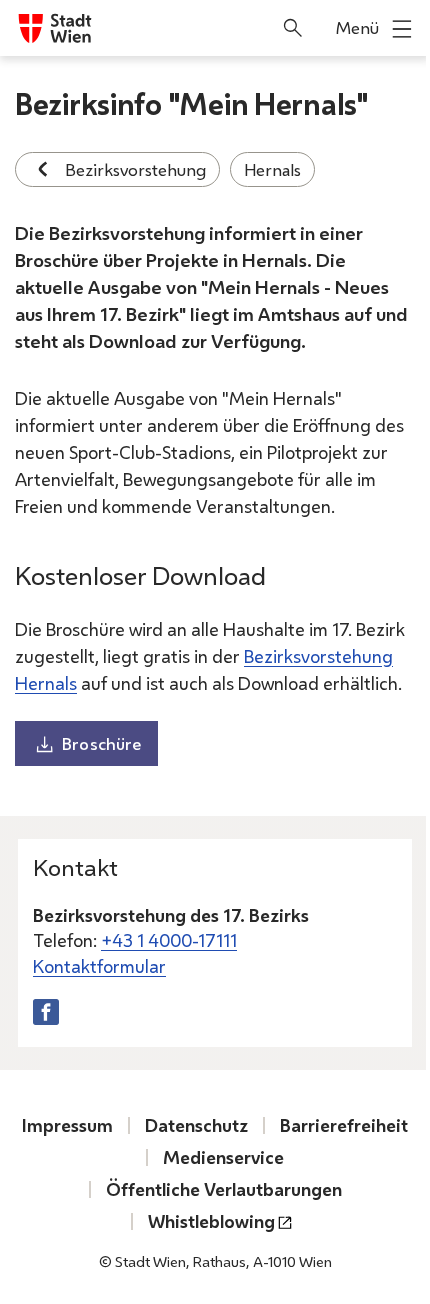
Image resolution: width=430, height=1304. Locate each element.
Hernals (272, 169)
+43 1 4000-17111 (169, 940)
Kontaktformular (99, 966)
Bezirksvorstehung (135, 169)
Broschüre (101, 743)
